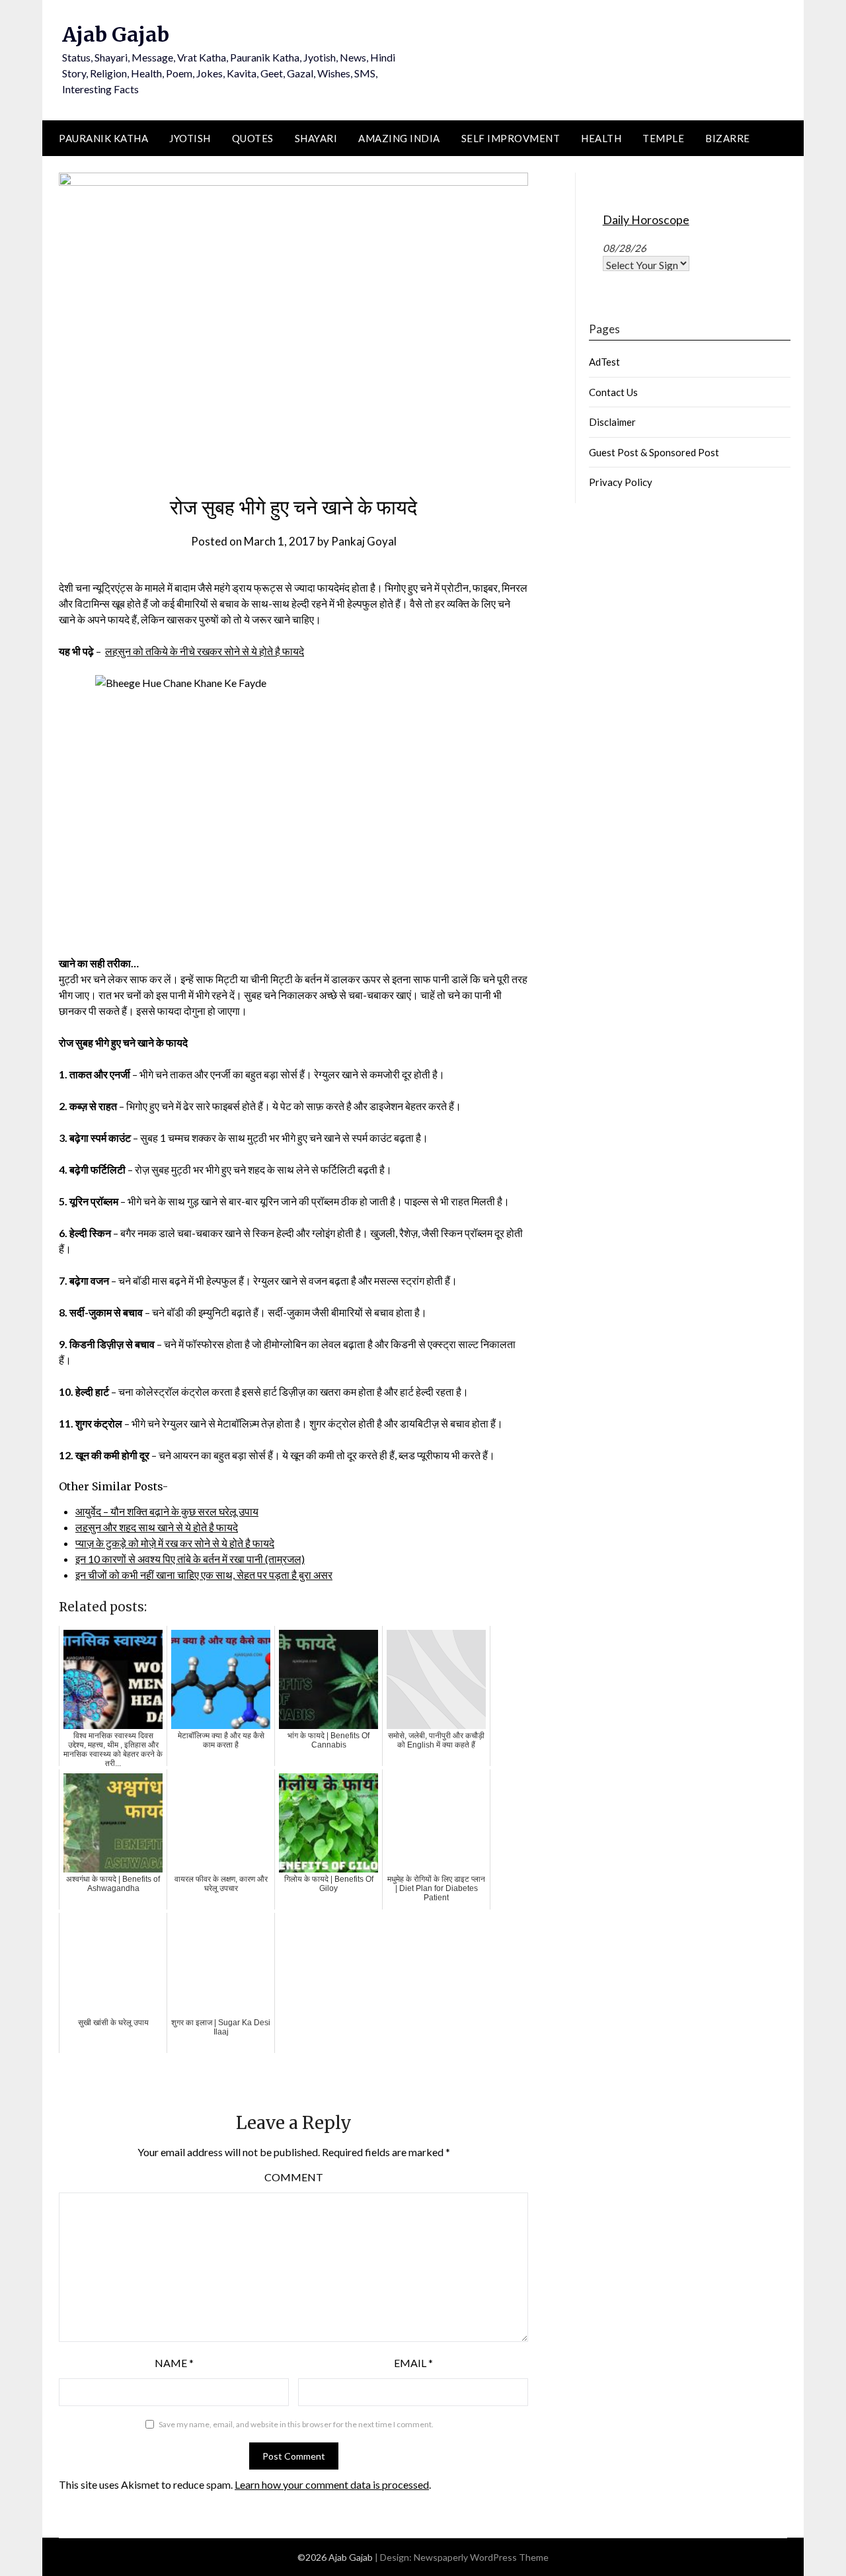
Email (413, 2363)
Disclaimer (612, 422)
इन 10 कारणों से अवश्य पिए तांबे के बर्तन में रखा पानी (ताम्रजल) (190, 1559)
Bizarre (728, 138)
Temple (663, 138)
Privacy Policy (621, 482)
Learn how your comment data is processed (332, 2484)
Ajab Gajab (116, 34)
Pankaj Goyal (364, 541)
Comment (294, 2177)
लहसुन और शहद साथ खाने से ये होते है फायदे (157, 1527)
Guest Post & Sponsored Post (654, 452)
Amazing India (399, 138)
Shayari (316, 138)
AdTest (604, 362)
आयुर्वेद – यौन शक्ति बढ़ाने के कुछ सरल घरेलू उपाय (167, 1511)
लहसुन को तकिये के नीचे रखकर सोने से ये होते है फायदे (205, 651)
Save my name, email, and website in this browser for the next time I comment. (296, 2424)
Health (601, 138)
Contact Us (613, 392)
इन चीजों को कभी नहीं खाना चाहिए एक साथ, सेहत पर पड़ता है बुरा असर (204, 1575)
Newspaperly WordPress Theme (481, 2557)
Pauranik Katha (103, 138)
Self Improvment (511, 138)
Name (174, 2363)
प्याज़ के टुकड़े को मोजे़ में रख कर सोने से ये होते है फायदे (175, 1543)
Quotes (253, 138)
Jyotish (190, 138)
